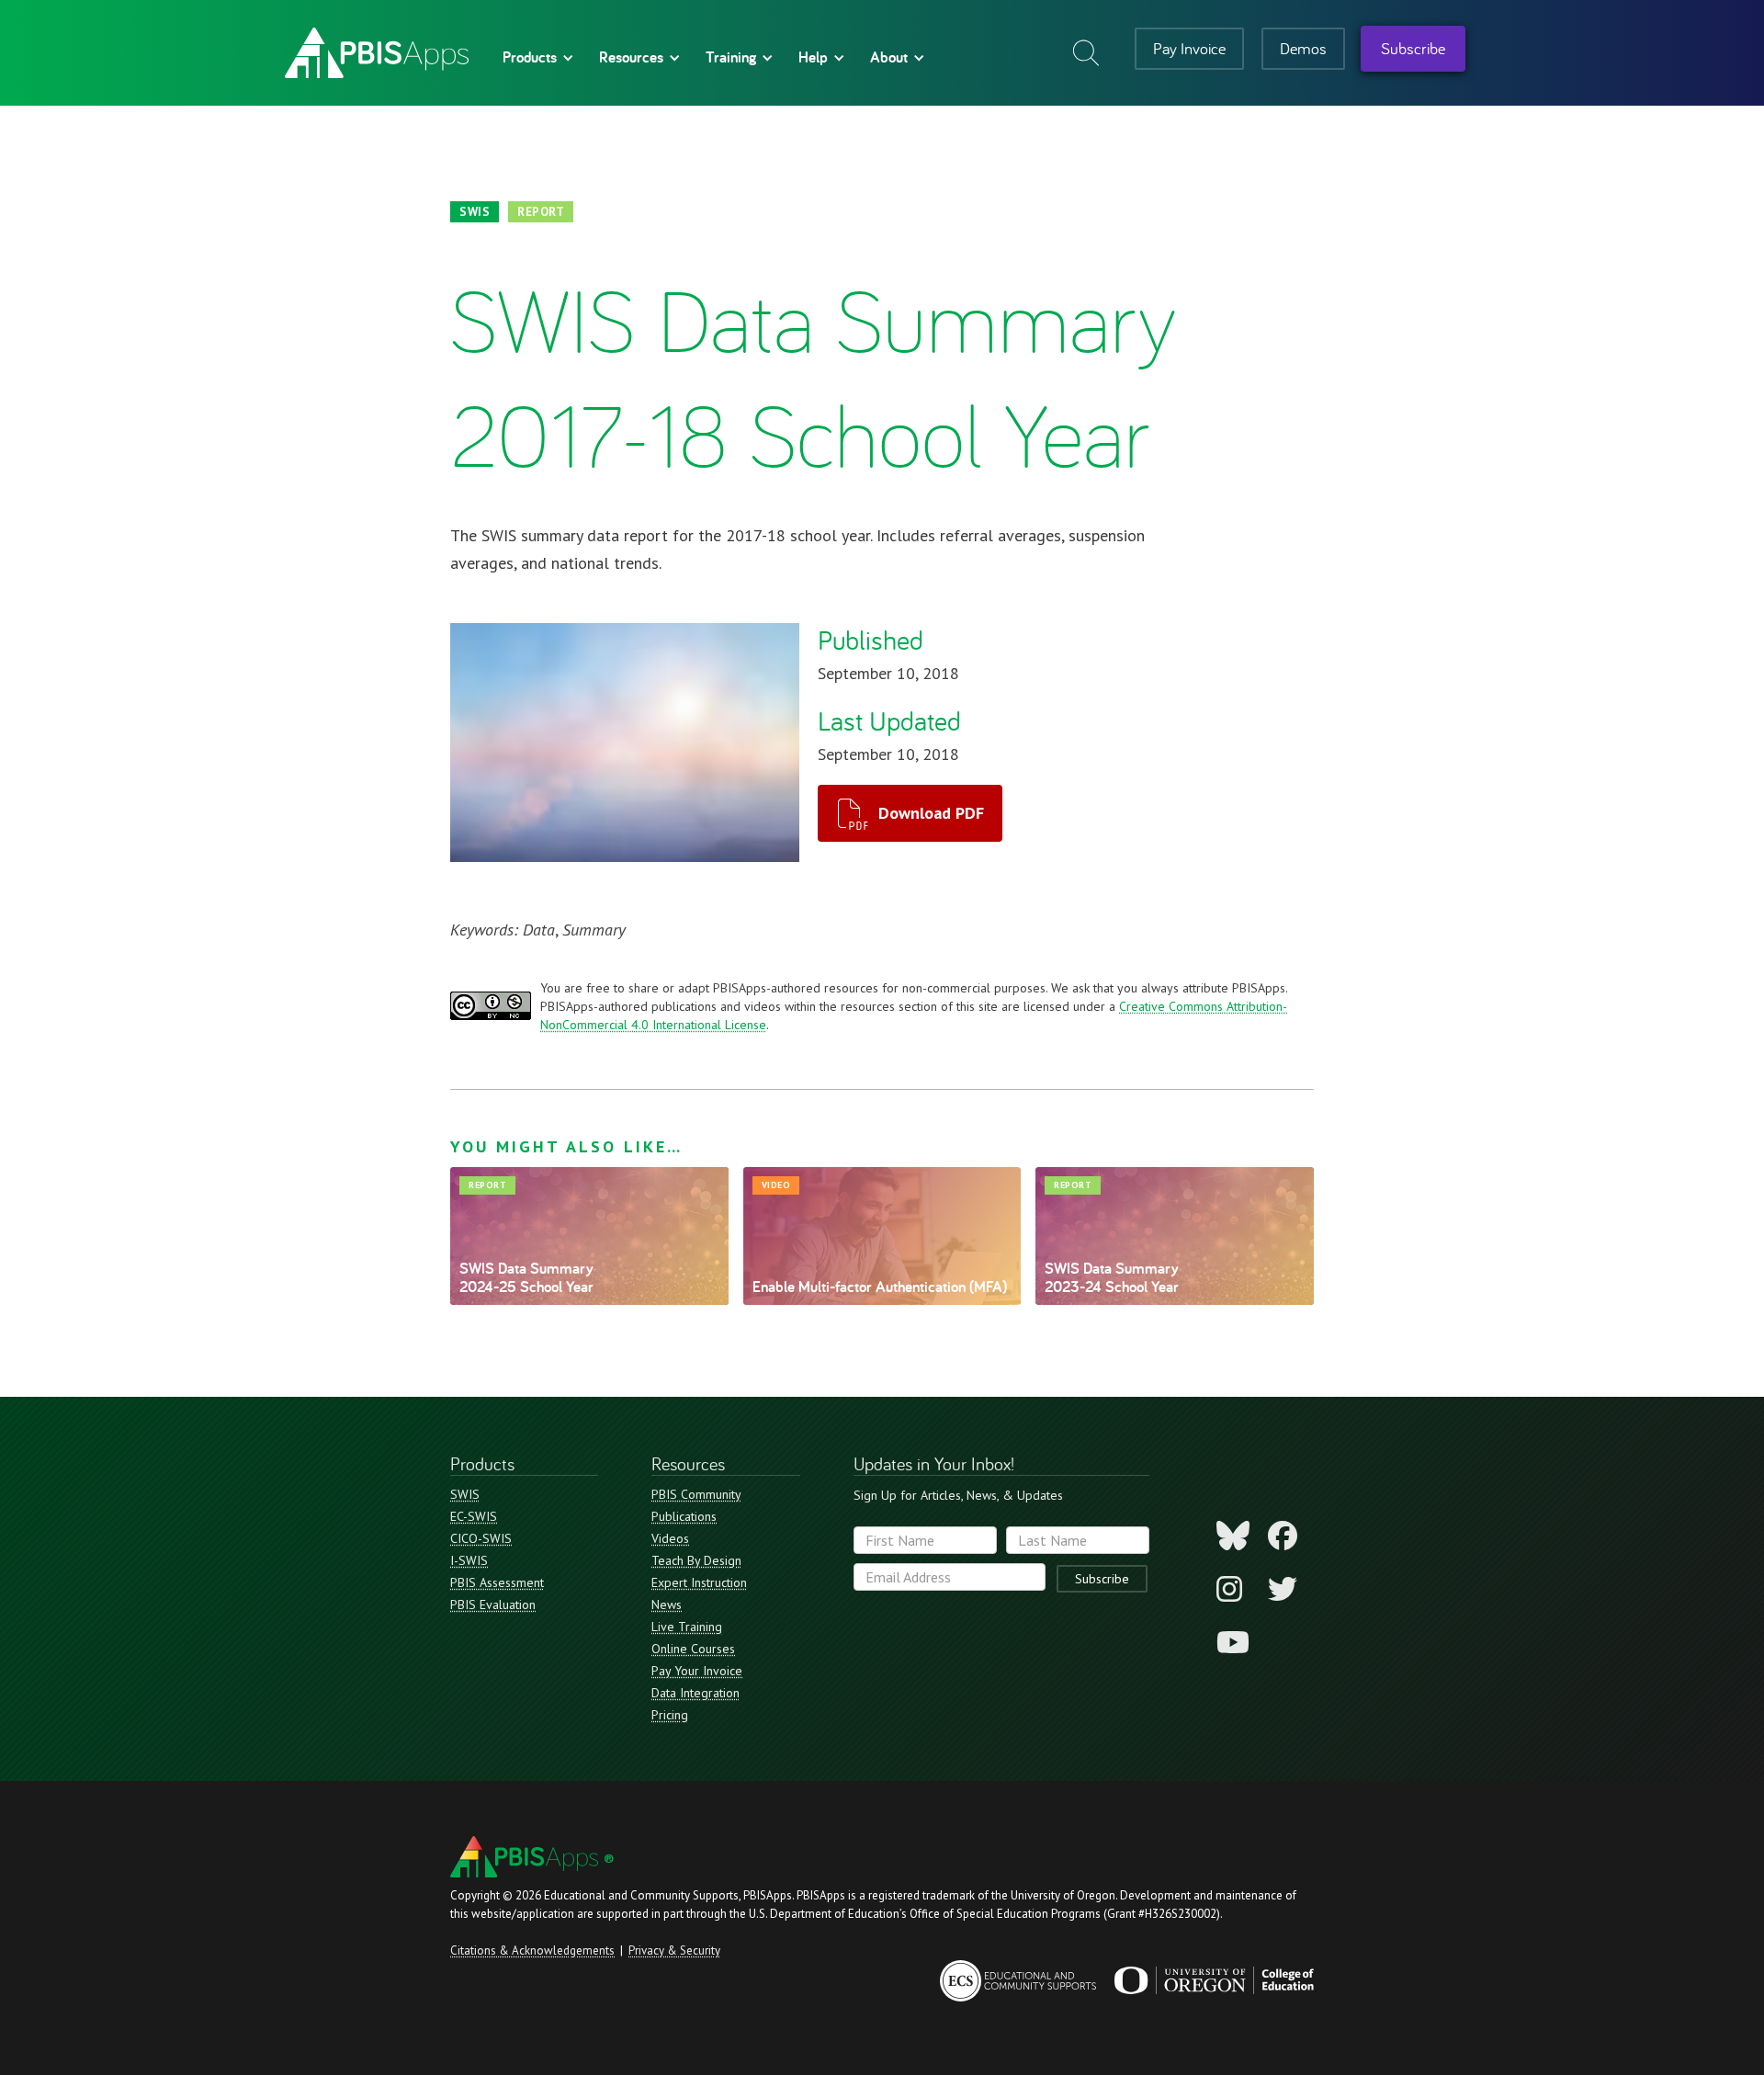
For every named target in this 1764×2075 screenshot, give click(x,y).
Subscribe (1413, 48)
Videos (670, 1538)
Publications (684, 1516)
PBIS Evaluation (493, 1604)
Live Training (687, 1627)
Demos (1303, 48)
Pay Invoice (1189, 48)
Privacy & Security (674, 1950)
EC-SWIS (474, 1516)
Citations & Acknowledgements (532, 1950)
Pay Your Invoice (697, 1671)
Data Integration (695, 1693)
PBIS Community (696, 1494)
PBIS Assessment (497, 1582)
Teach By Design (696, 1560)
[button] (535, 57)
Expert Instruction (699, 1582)
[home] (377, 53)
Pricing (670, 1715)
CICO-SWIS (481, 1538)
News (667, 1604)
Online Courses (693, 1649)
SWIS (465, 1494)
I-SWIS (469, 1560)
